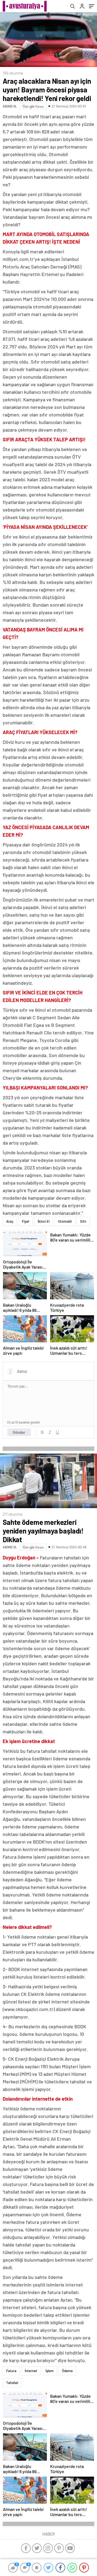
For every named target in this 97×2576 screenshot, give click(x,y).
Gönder (19, 1432)
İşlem (50, 2371)
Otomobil (65, 1221)
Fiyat (26, 1221)
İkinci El (44, 1221)
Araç (10, 1221)
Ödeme (67, 2371)
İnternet (31, 2371)
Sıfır (83, 1221)
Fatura (11, 2371)
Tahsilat (12, 2383)
